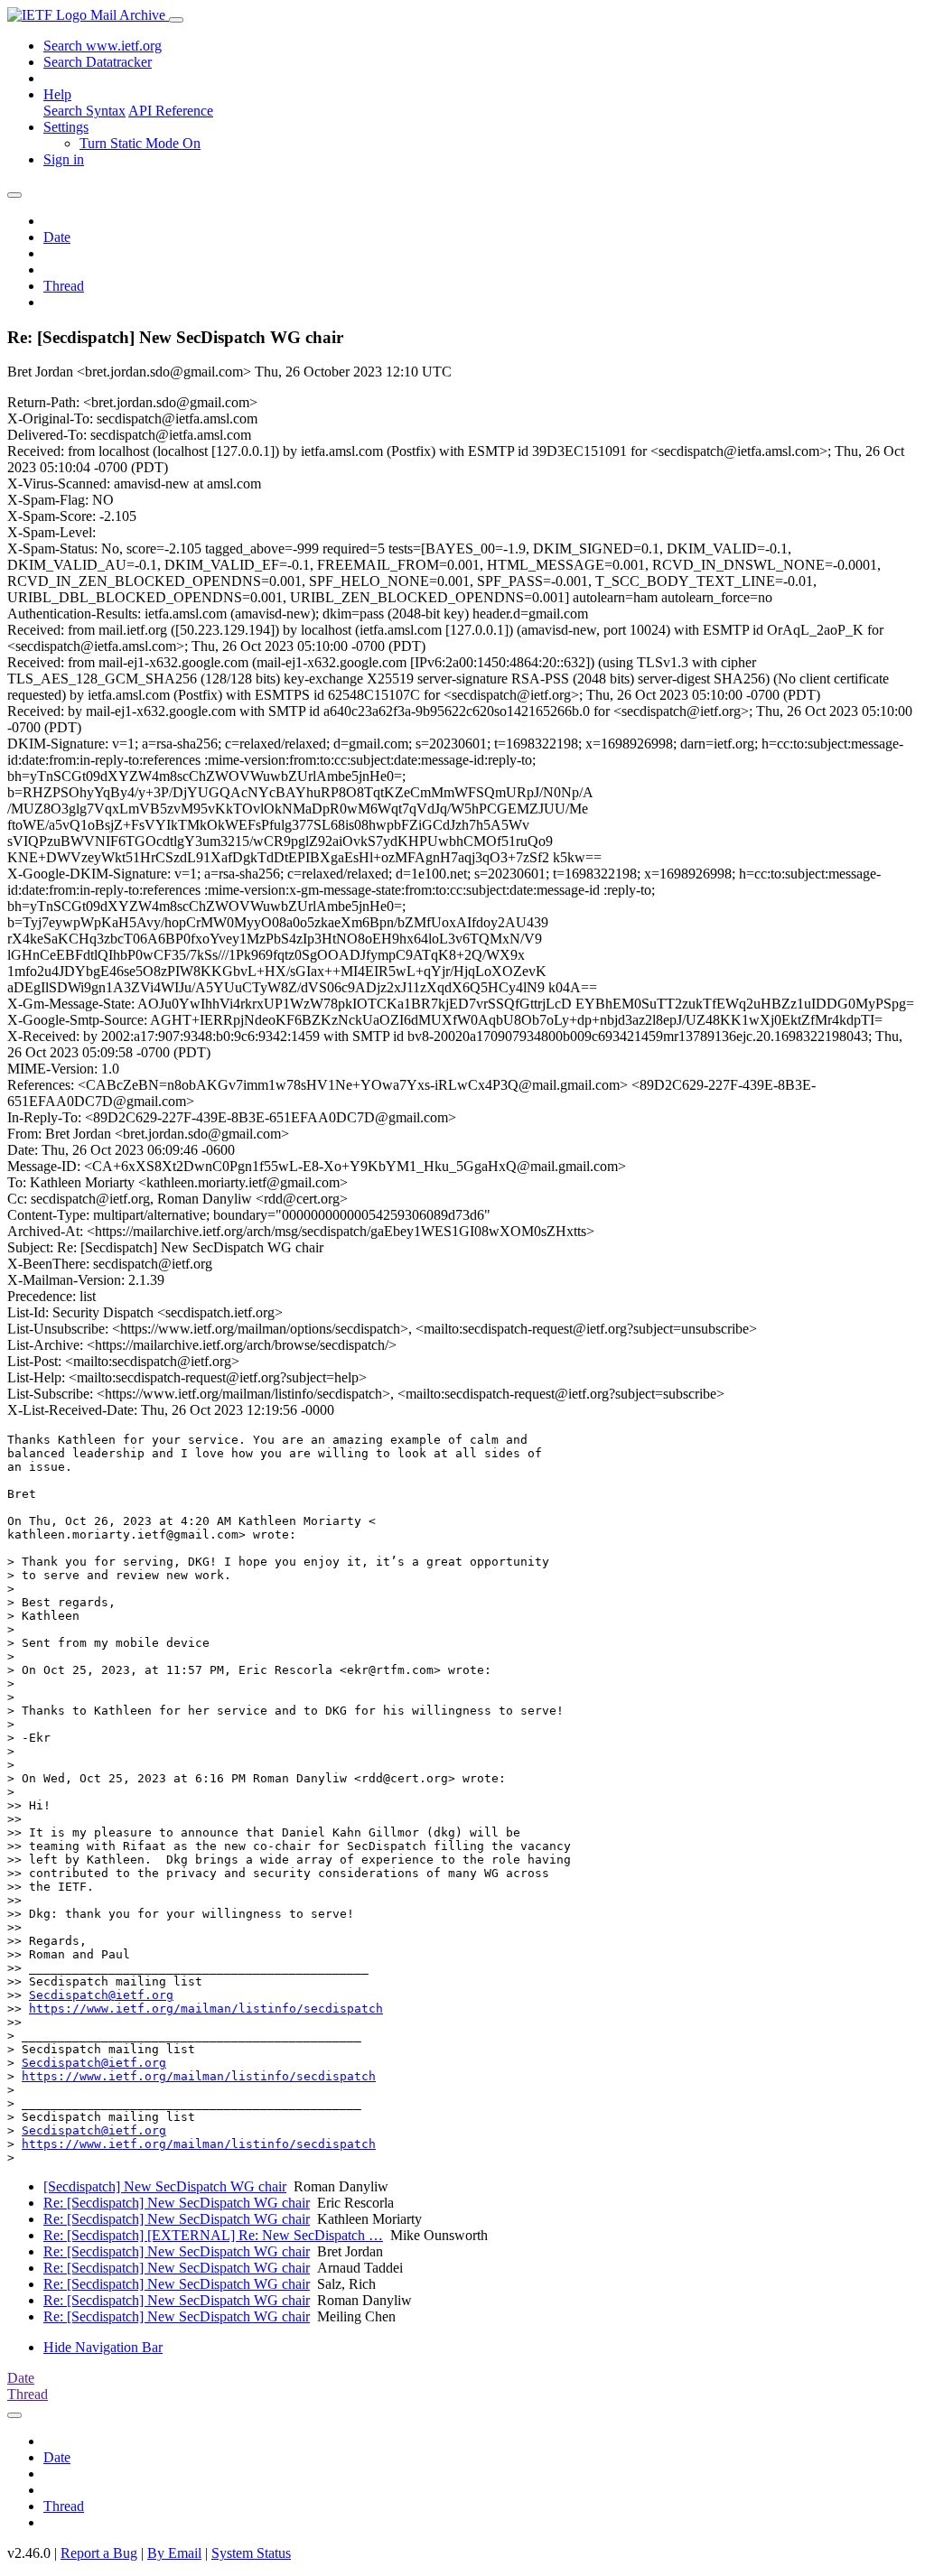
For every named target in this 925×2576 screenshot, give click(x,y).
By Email (174, 2553)
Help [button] (57, 94)
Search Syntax (84, 111)
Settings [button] (66, 127)
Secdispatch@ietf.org (101, 1995)
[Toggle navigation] (176, 20)
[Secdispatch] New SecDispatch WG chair (165, 2186)
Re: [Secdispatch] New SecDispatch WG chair (177, 2203)
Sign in (64, 159)
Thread (64, 286)
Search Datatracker (98, 62)
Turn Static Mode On (140, 143)
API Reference (171, 111)
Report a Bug (99, 2553)
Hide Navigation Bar (103, 2347)
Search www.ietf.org (103, 46)
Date (57, 237)
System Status (251, 2553)
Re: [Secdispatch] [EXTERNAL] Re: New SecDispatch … (213, 2235)
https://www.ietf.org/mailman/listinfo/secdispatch (206, 2009)
